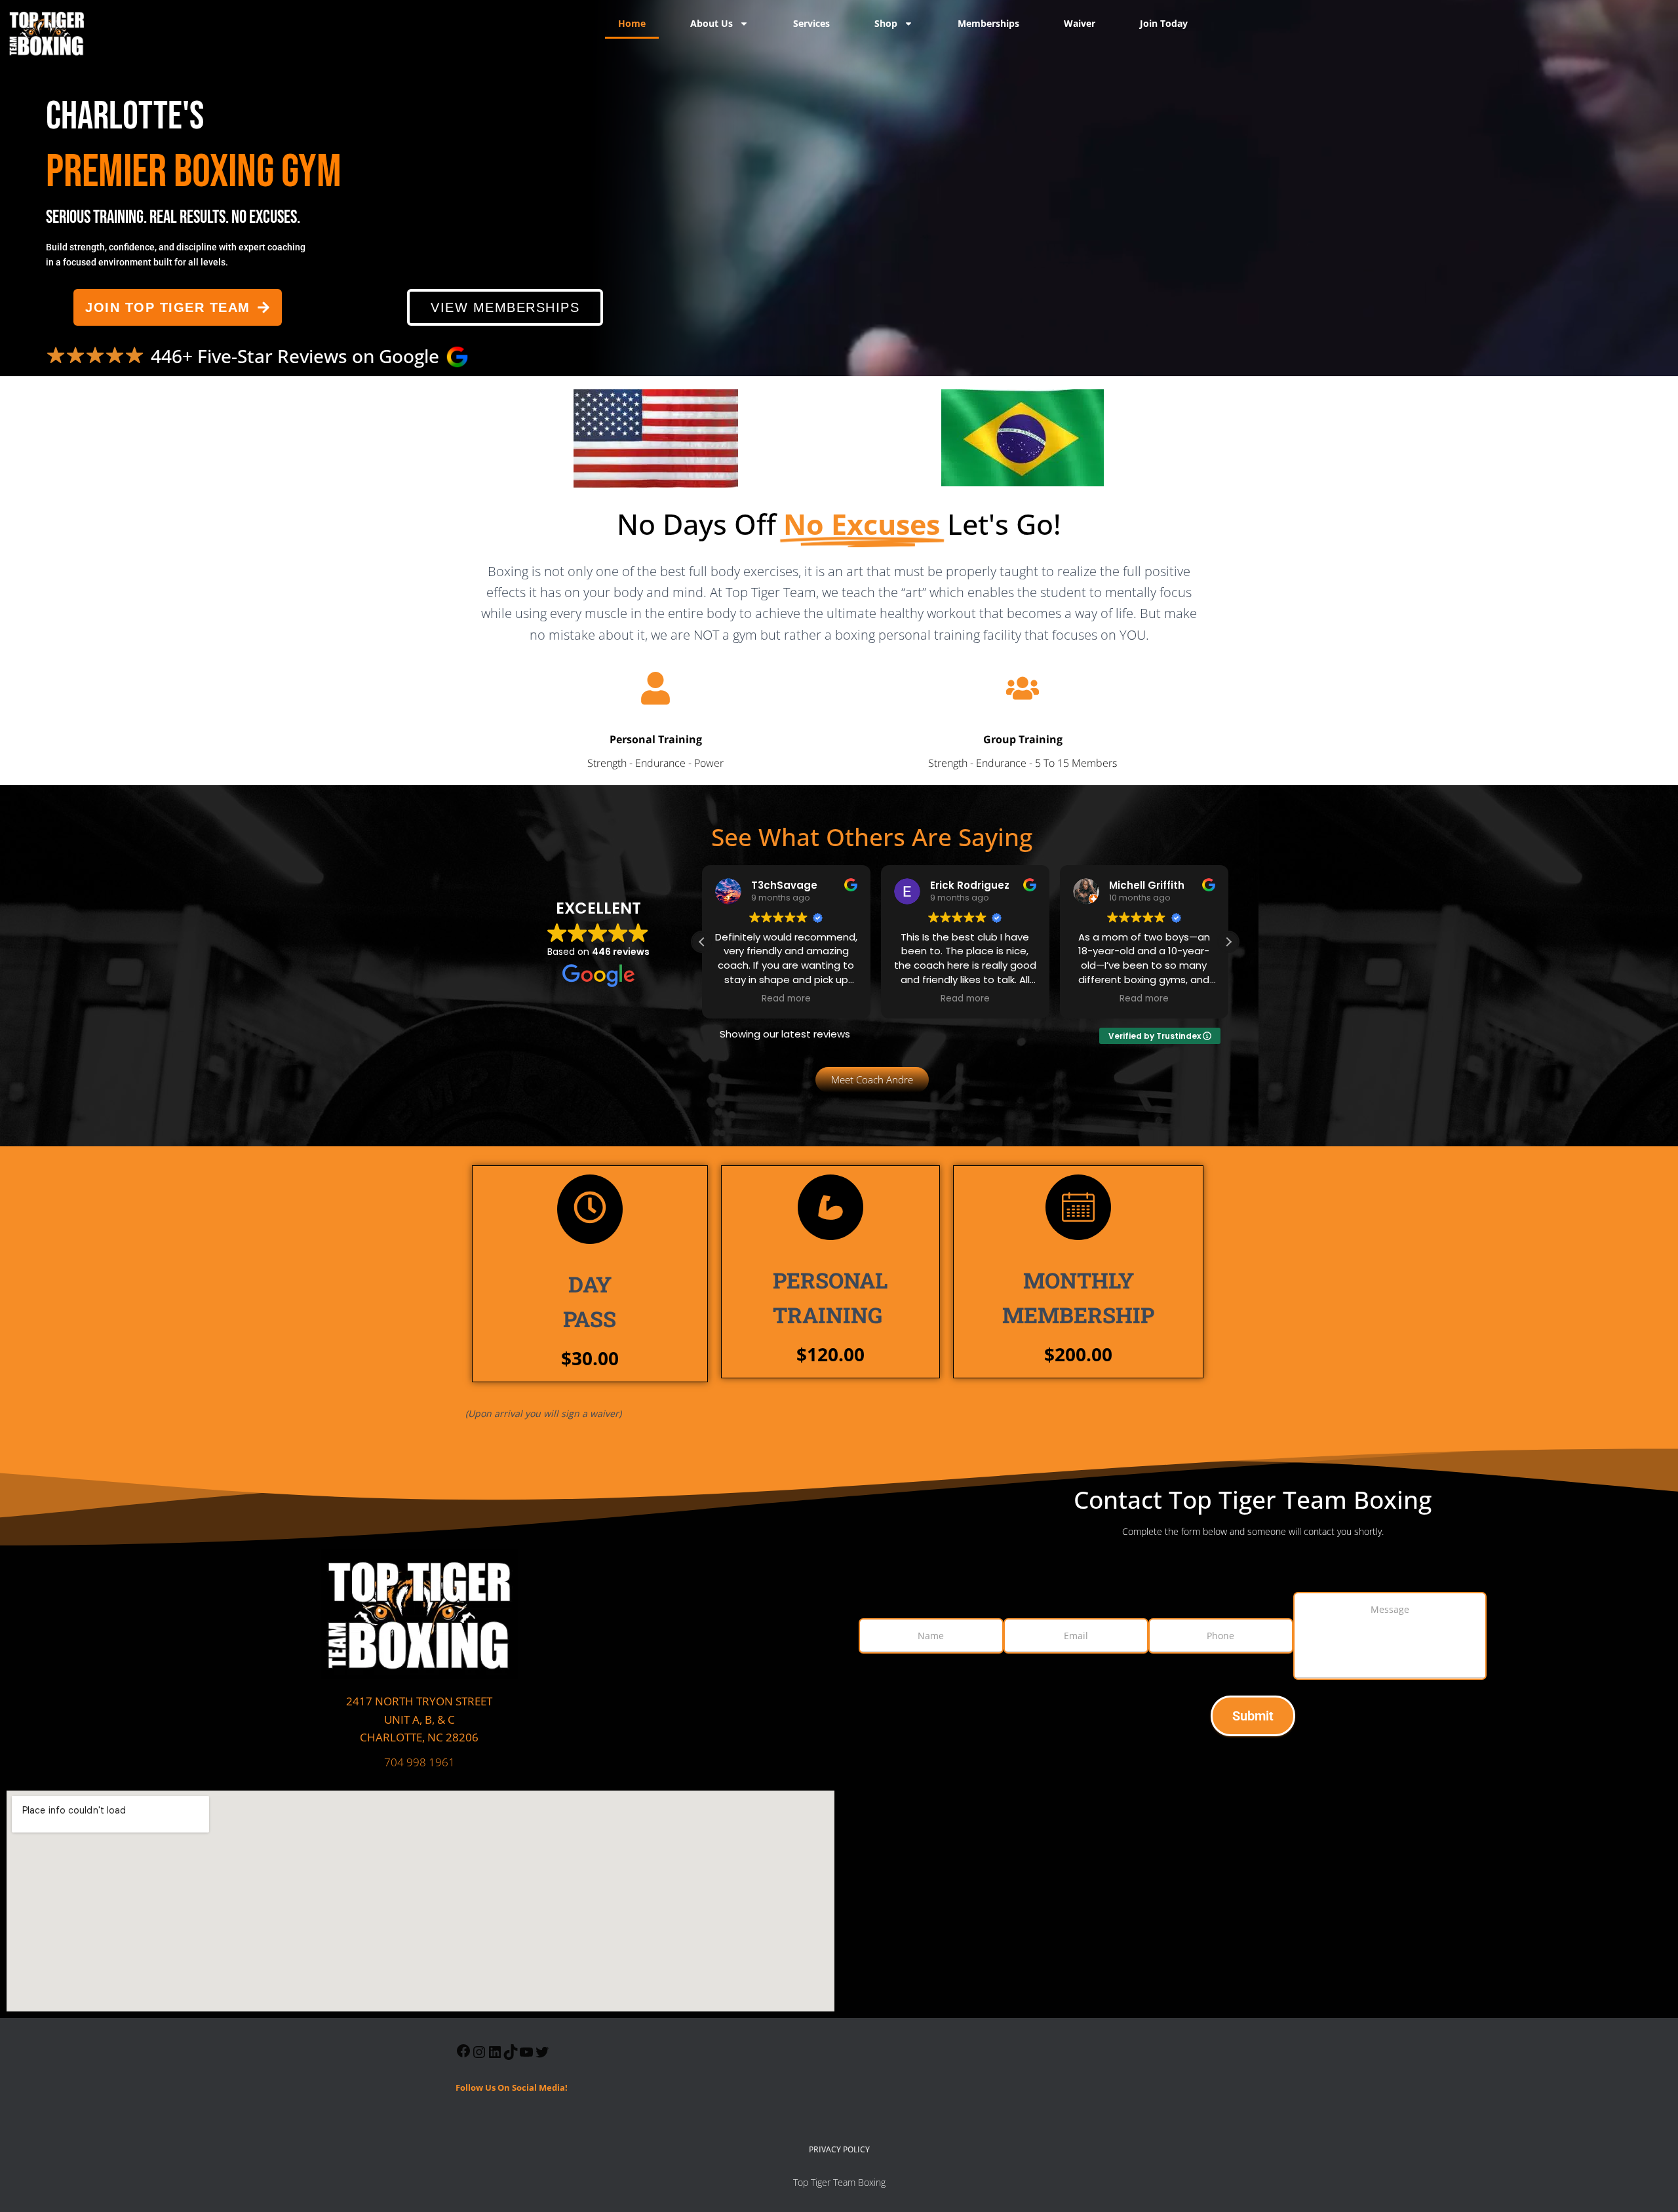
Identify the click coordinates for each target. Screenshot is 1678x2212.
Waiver (1080, 23)
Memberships (988, 23)
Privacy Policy (839, 2149)
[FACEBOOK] (463, 2055)
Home (632, 23)
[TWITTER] (542, 2056)
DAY (590, 1301)
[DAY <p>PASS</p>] (590, 1209)
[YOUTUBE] (526, 2056)
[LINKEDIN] (495, 2056)
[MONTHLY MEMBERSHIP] (1078, 1207)
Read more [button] (786, 999)
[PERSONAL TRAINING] (830, 1207)
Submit (1253, 1716)
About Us (712, 23)
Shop (886, 23)
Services (811, 23)
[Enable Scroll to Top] (1652, 2186)
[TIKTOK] (511, 2056)
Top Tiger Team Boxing (839, 2182)
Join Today (1164, 23)
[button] (1228, 942)
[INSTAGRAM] (479, 2056)
